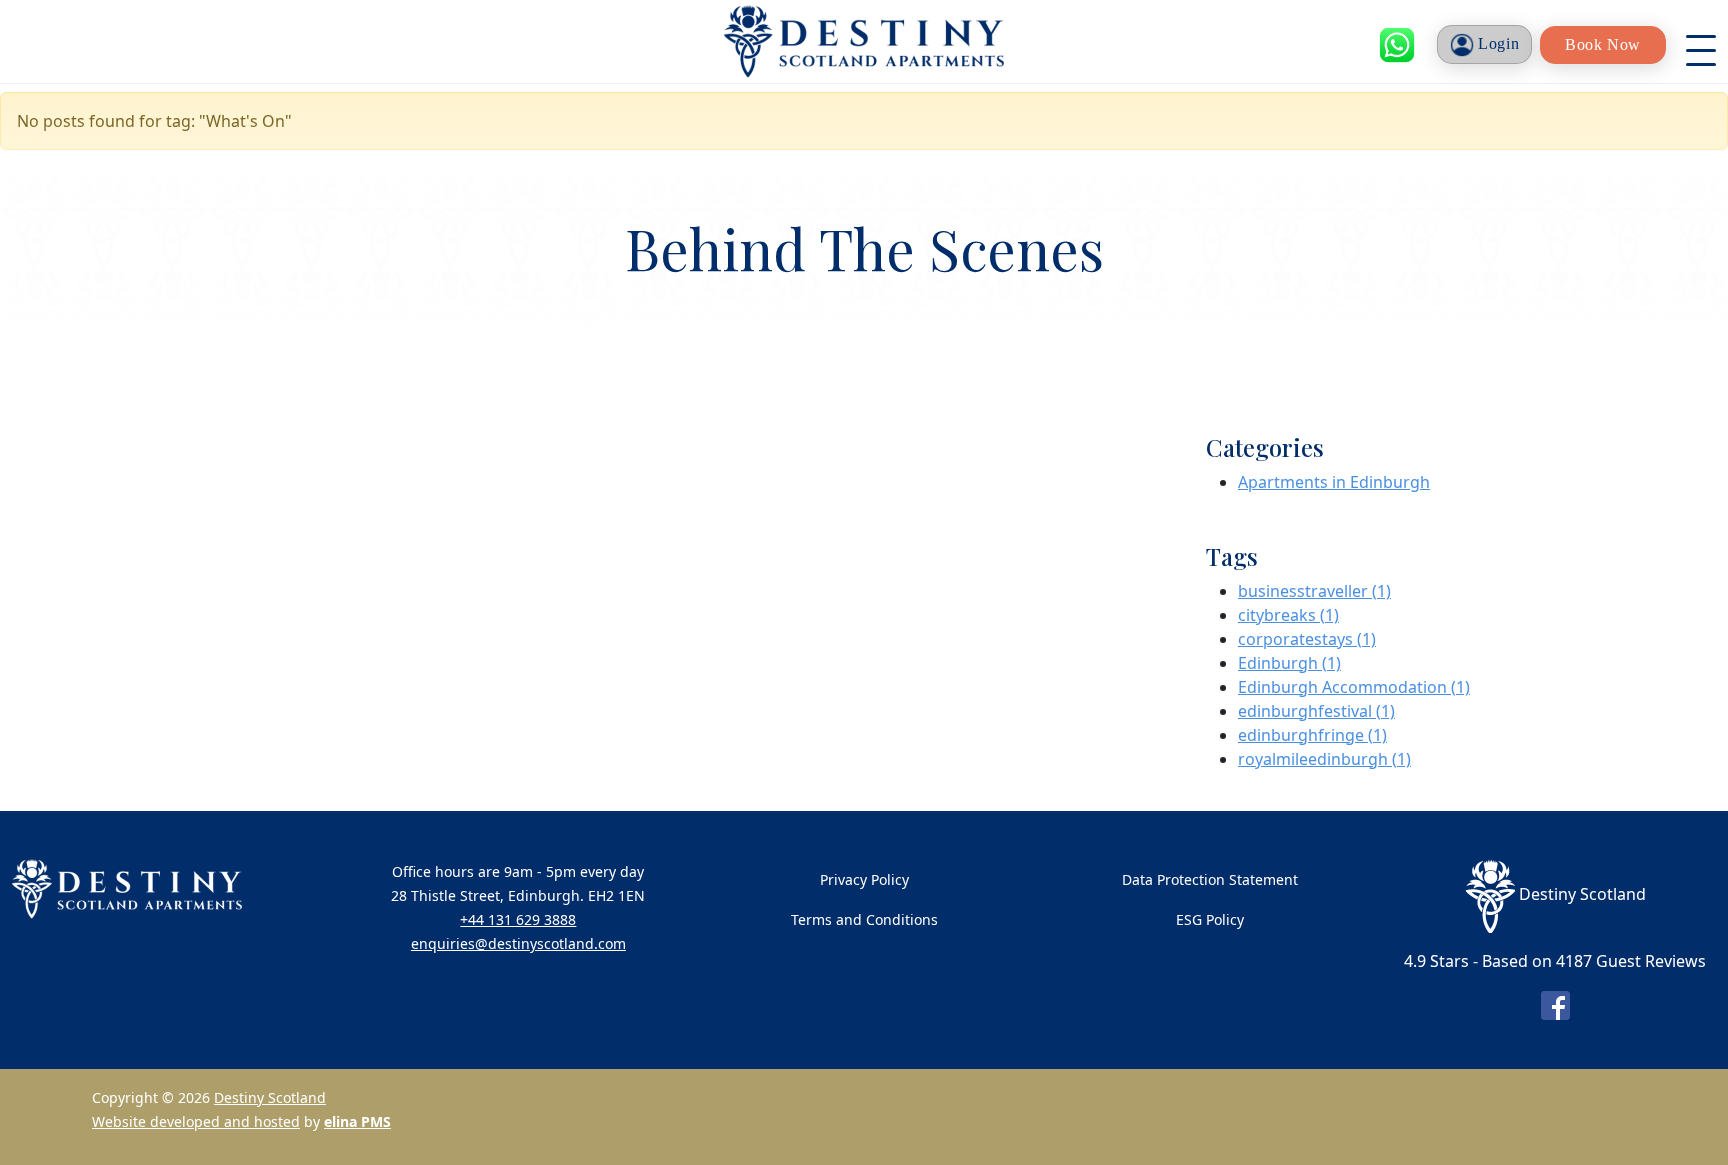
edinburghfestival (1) (1316, 711)
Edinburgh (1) (1289, 663)
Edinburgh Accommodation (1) (1354, 687)
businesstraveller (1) (1314, 591)
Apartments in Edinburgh (1334, 482)
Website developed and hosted (196, 1121)
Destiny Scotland (270, 1097)
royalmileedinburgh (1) (1324, 759)
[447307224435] (1397, 45)
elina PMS (357, 1121)
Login (1497, 43)
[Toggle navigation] (1701, 45)
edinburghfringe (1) (1312, 735)
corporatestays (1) (1307, 639)
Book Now (1603, 44)
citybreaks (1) (1288, 615)
